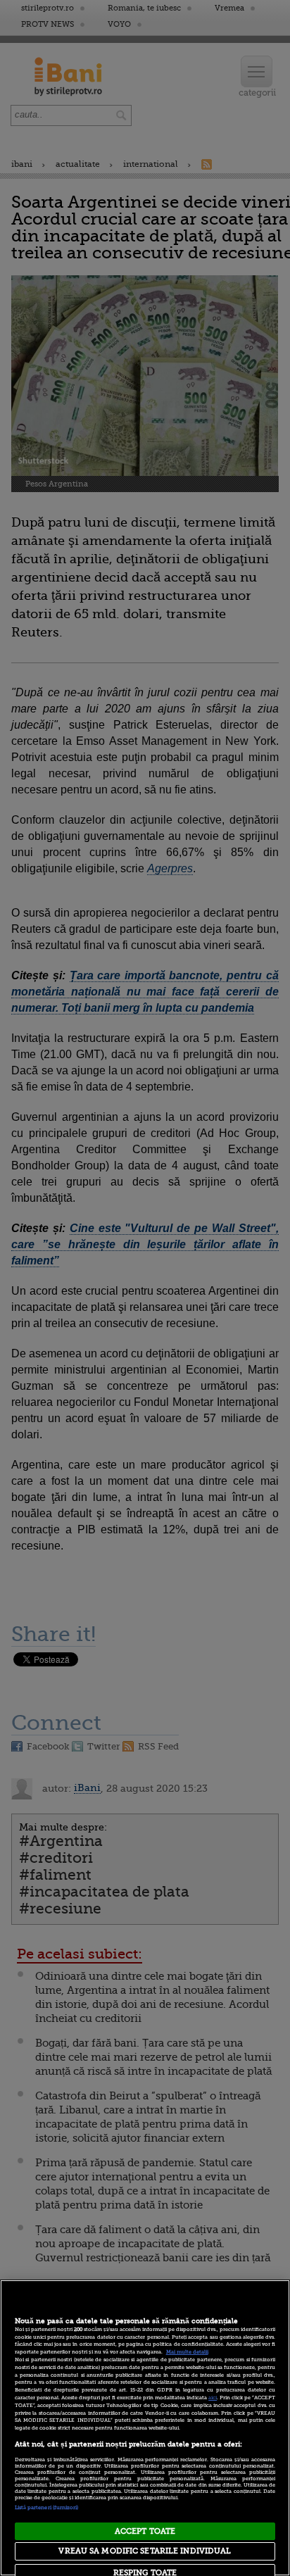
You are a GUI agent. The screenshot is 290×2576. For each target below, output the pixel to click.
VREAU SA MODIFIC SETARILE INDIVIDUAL (145, 2551)
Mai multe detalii (187, 2352)
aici (213, 2398)
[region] (145, 2428)
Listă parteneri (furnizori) (47, 2508)
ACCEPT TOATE (145, 2531)
